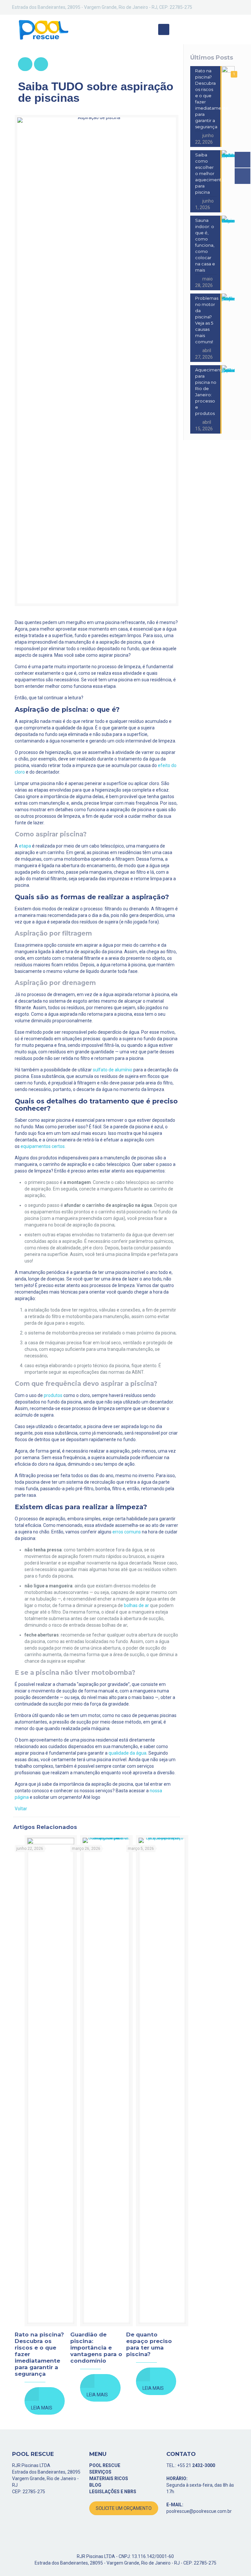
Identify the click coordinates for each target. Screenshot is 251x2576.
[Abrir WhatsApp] (235, 2559)
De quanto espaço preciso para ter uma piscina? (149, 2344)
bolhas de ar (136, 1605)
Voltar (21, 1809)
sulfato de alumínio (113, 1070)
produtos (53, 1395)
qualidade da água (127, 1753)
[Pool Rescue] (43, 29)
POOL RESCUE (105, 2465)
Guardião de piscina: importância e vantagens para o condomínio (96, 2348)
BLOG (95, 2485)
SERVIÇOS (100, 2472)
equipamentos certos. (43, 1146)
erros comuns (127, 1532)
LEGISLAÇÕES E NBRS (113, 2492)
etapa (25, 846)
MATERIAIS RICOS (109, 2478)
